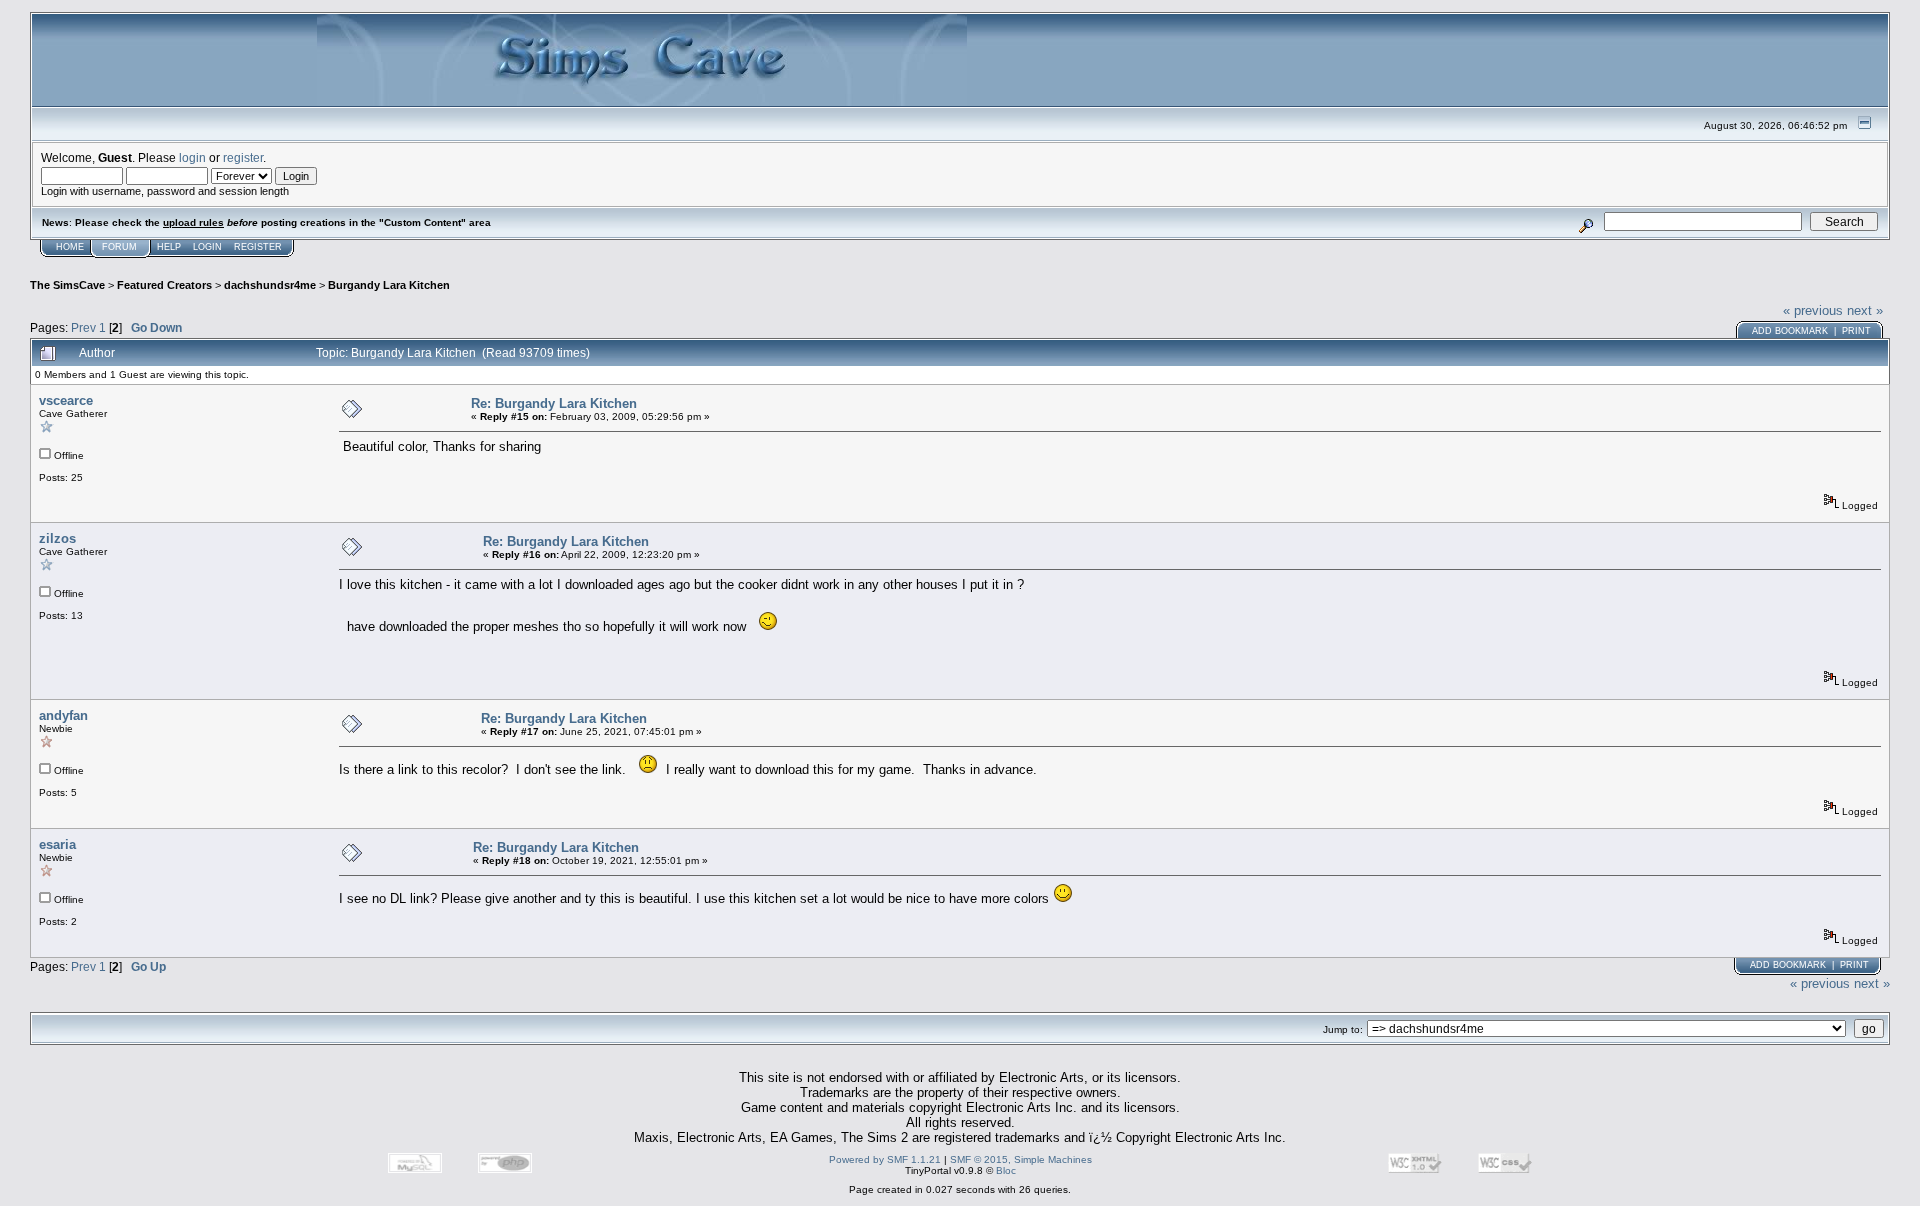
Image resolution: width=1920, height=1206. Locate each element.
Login (207, 247)
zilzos (57, 538)
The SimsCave (67, 285)
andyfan (63, 715)
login (192, 157)
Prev (83, 327)
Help (169, 247)
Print (1856, 331)
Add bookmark (1790, 331)
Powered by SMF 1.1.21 (885, 1159)
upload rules (193, 222)
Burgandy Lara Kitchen (389, 285)
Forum (119, 247)
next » (1865, 310)
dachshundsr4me (270, 285)
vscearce (66, 400)
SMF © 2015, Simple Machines (1021, 1159)
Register (258, 247)
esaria (57, 844)
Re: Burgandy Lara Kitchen (554, 403)
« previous (1813, 310)
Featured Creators (164, 285)
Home (70, 247)
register (243, 157)
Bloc (1006, 1170)
